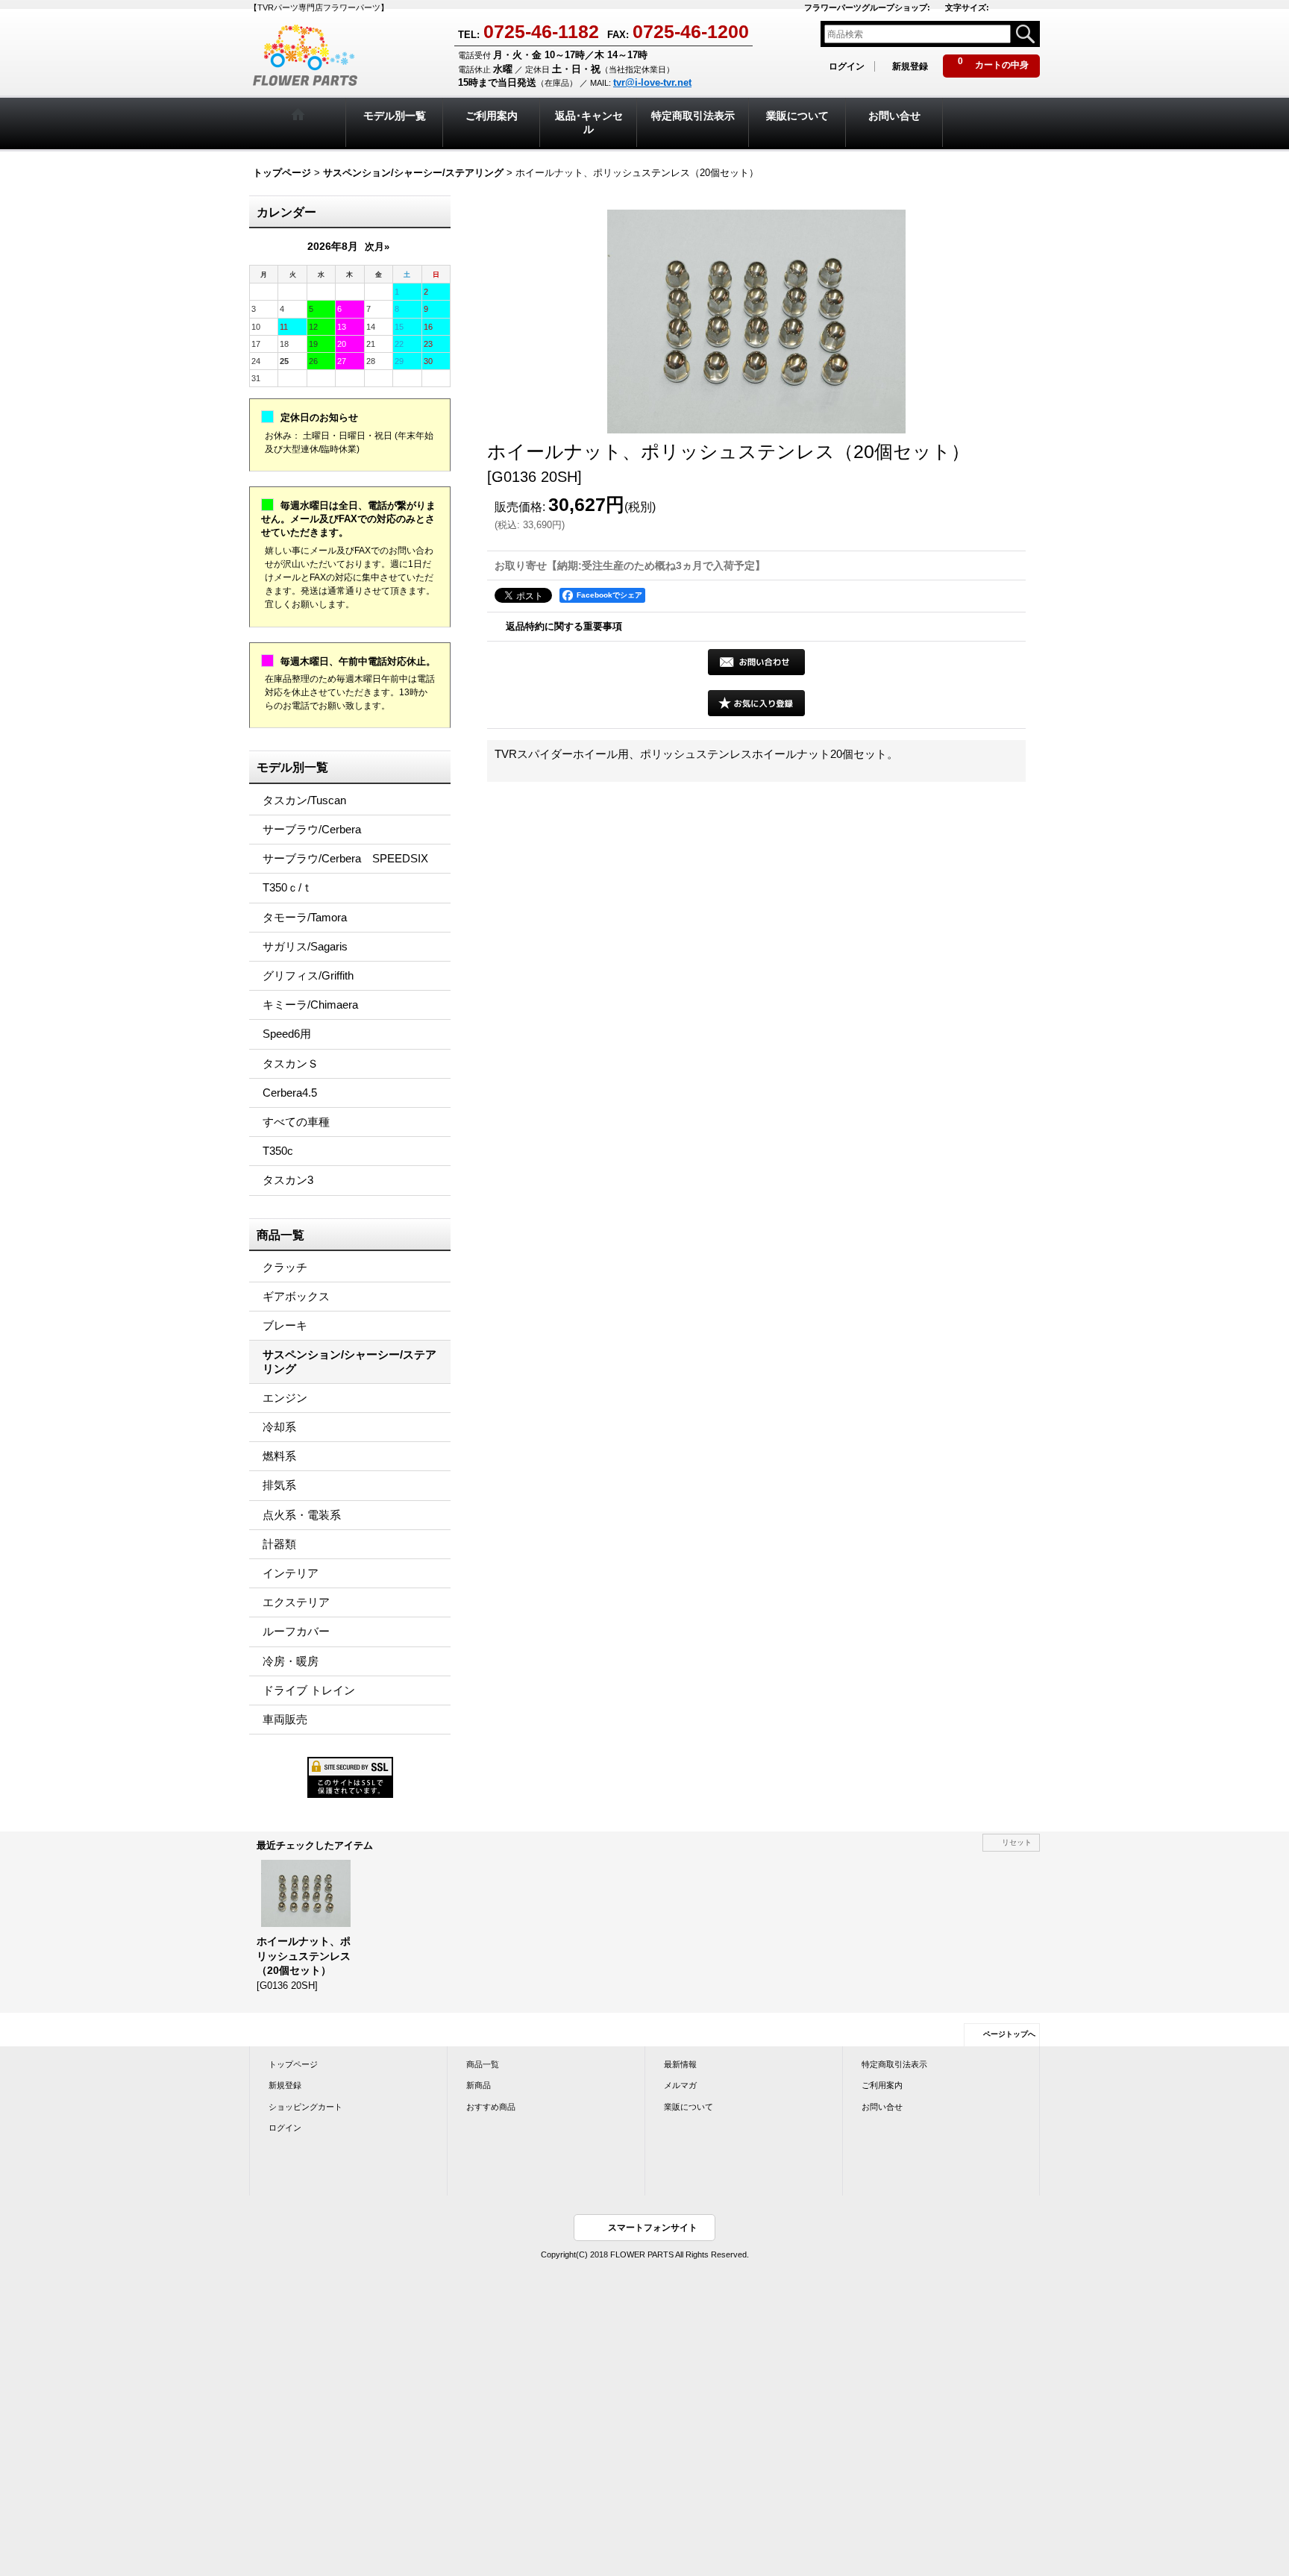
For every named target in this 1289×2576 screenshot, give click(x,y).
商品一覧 (483, 2064)
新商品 (479, 2085)
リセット (1017, 1842)
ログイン (847, 66)
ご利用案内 (882, 2085)
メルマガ (680, 2085)
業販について (689, 2107)
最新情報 (680, 2064)
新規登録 (910, 66)
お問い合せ (882, 2107)
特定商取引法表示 (894, 2064)
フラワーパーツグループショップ (867, 7)
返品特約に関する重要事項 (564, 626)
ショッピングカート (305, 2107)
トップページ (293, 2064)
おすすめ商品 (491, 2107)
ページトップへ (1009, 2034)
